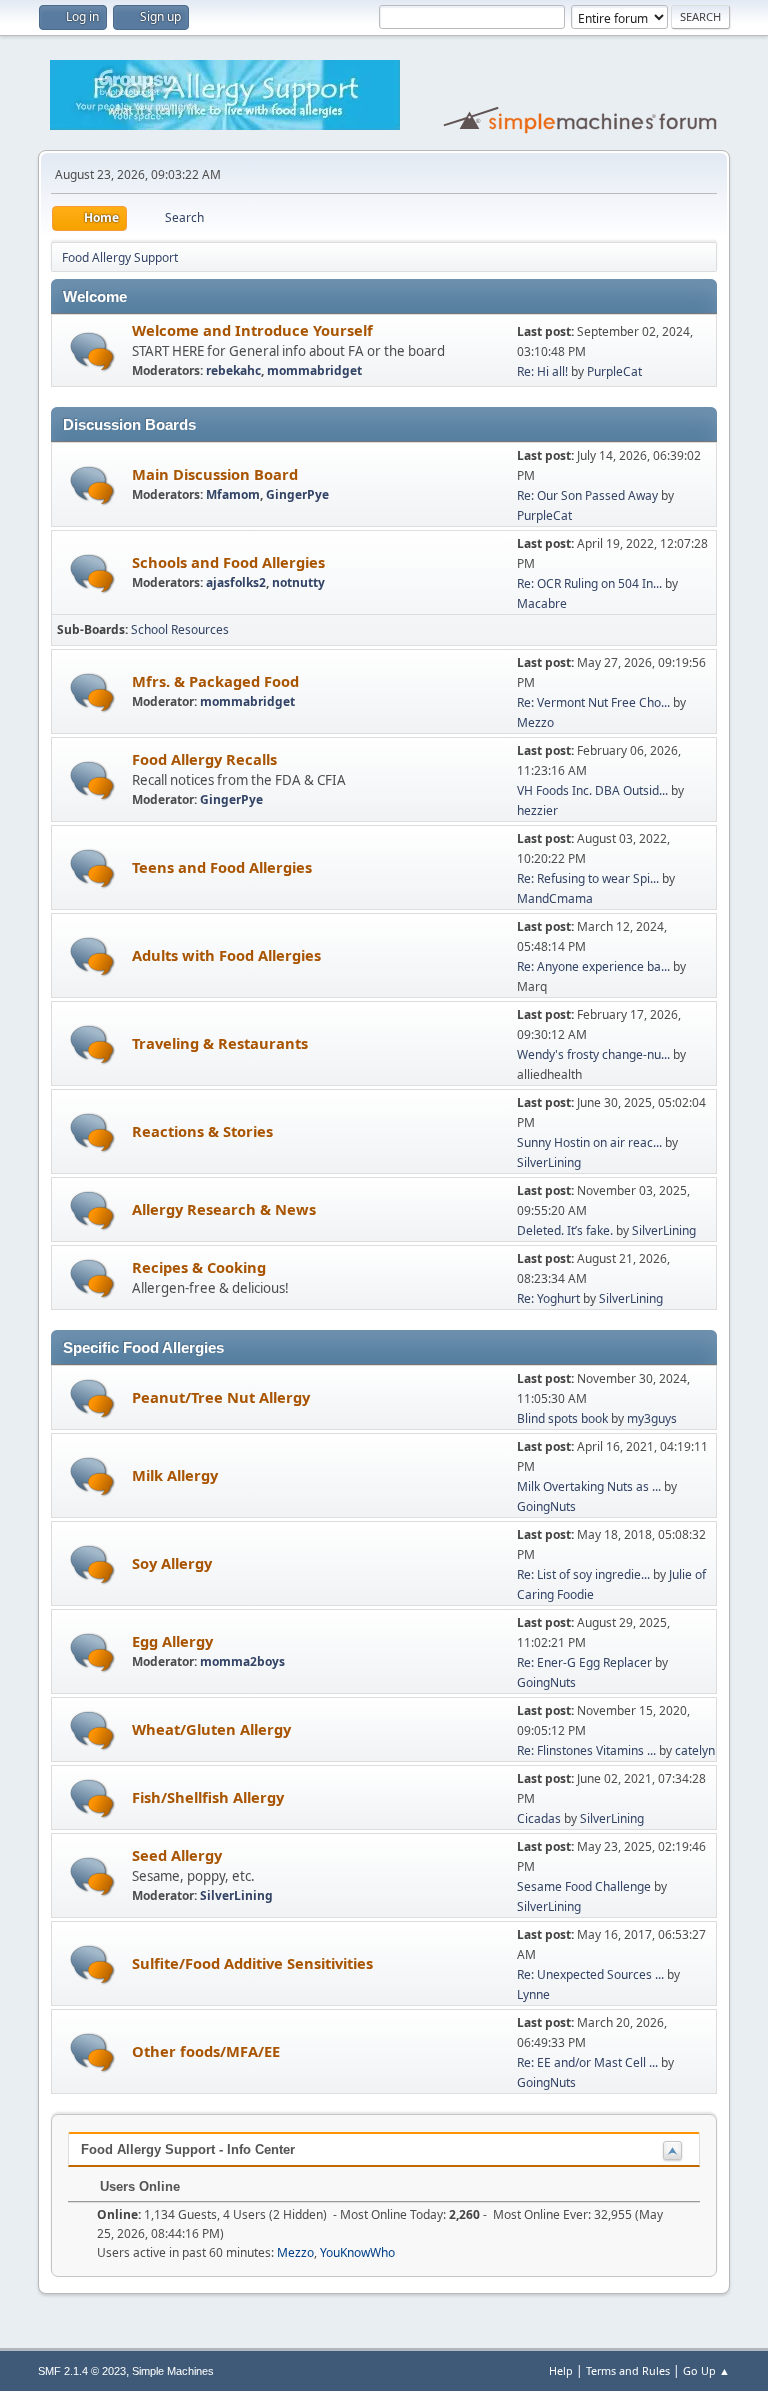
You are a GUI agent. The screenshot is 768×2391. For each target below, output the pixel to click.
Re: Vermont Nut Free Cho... (593, 702)
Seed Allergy (177, 1855)
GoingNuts (546, 1506)
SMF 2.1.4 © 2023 (82, 2371)
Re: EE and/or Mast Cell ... (587, 2062)
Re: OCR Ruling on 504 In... (589, 583)
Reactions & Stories (202, 1131)
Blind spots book (562, 1418)
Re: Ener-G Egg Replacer (584, 1662)
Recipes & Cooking (199, 1267)
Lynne (533, 1994)
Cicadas (539, 1818)
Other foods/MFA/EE (206, 2051)
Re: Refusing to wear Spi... (588, 878)
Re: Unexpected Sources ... (590, 1974)
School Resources (180, 629)
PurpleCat (614, 371)
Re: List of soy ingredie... (583, 1574)
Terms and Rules (628, 2370)
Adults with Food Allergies (226, 955)
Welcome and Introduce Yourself (252, 330)
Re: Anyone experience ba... (593, 966)
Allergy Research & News (224, 1209)
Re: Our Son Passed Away (589, 495)
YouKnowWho (357, 2252)
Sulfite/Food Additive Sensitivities (252, 1963)
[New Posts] (92, 351)
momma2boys (242, 1661)
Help (561, 2370)
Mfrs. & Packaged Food (215, 681)
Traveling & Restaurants (220, 1043)
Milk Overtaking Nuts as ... (589, 1486)
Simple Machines (173, 2371)
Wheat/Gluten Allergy (211, 1729)
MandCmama (555, 898)
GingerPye (297, 494)
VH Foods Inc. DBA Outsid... (592, 790)
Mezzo (535, 722)
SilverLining (549, 1162)
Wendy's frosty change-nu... (593, 1054)
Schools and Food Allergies (228, 562)
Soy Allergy (172, 1563)
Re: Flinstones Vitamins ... (586, 1750)
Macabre (542, 603)
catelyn (695, 1750)
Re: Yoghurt (548, 1298)
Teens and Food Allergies (222, 867)
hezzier (537, 810)
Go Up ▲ (706, 2370)
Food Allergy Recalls (204, 759)
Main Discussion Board (215, 474)
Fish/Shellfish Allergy (208, 1797)
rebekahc (233, 370)
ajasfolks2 (236, 582)
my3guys (652, 1418)
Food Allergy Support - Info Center (188, 2149)
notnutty (298, 582)
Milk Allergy (175, 1475)
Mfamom (233, 494)
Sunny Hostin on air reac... (589, 1142)
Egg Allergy (172, 1641)
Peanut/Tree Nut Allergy (221, 1397)
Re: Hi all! (542, 371)
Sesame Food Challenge (584, 1886)
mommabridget (314, 370)
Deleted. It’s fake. (565, 1230)
